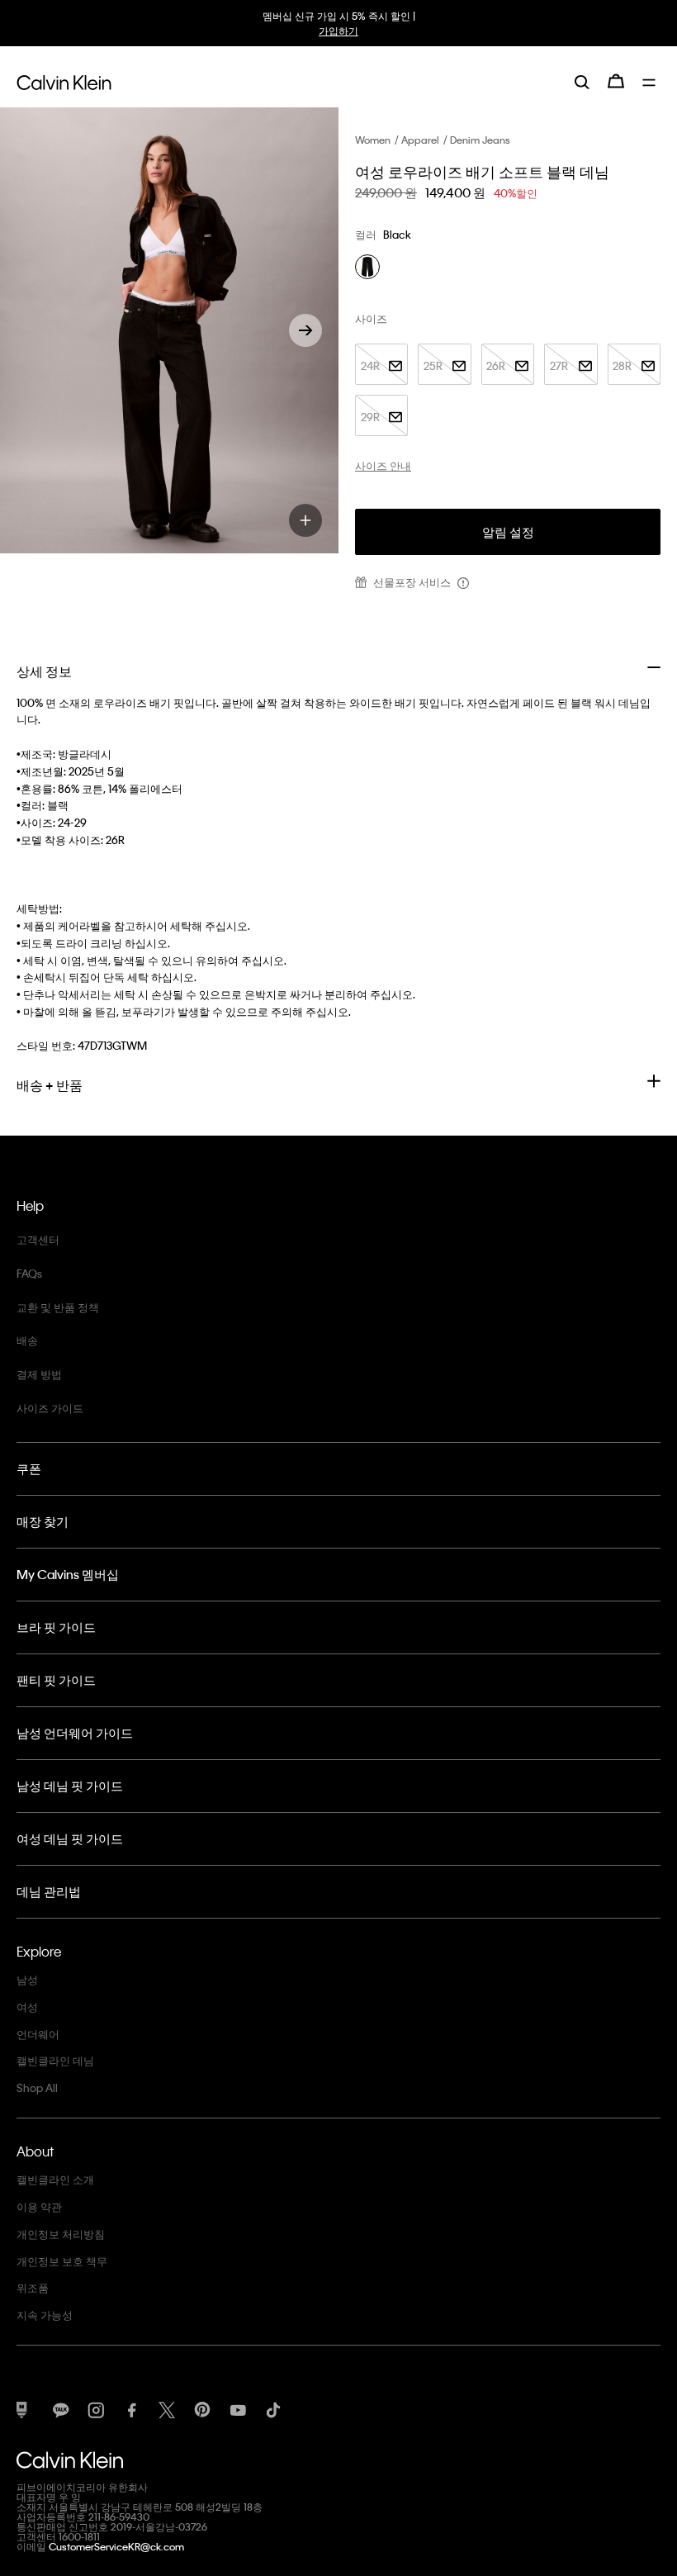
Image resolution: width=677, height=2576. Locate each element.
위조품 (33, 2287)
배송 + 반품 (50, 1085)
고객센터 (38, 1239)
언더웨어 (38, 2034)
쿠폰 (29, 1468)
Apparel (420, 140)
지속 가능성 (45, 2315)
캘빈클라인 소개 (55, 2179)
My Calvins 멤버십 (68, 1574)
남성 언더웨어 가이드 (75, 1733)
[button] (305, 330)
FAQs (29, 1273)
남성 (27, 1979)
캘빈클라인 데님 (55, 2060)
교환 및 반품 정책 (58, 1307)
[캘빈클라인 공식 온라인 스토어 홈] (64, 81)
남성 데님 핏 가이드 (70, 1786)
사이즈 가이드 (50, 1408)
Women (373, 140)
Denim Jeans (480, 140)
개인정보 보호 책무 (62, 2261)
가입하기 (338, 31)
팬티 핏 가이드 (56, 1680)
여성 (27, 2007)
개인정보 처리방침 (61, 2234)
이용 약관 (39, 2206)
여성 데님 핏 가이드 (70, 1838)
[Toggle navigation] (651, 81)
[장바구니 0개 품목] (616, 81)
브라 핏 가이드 (56, 1627)
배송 (27, 1340)
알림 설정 (508, 532)
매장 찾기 (43, 1521)
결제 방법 (39, 1374)
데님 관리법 (49, 1891)
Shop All (37, 2087)
